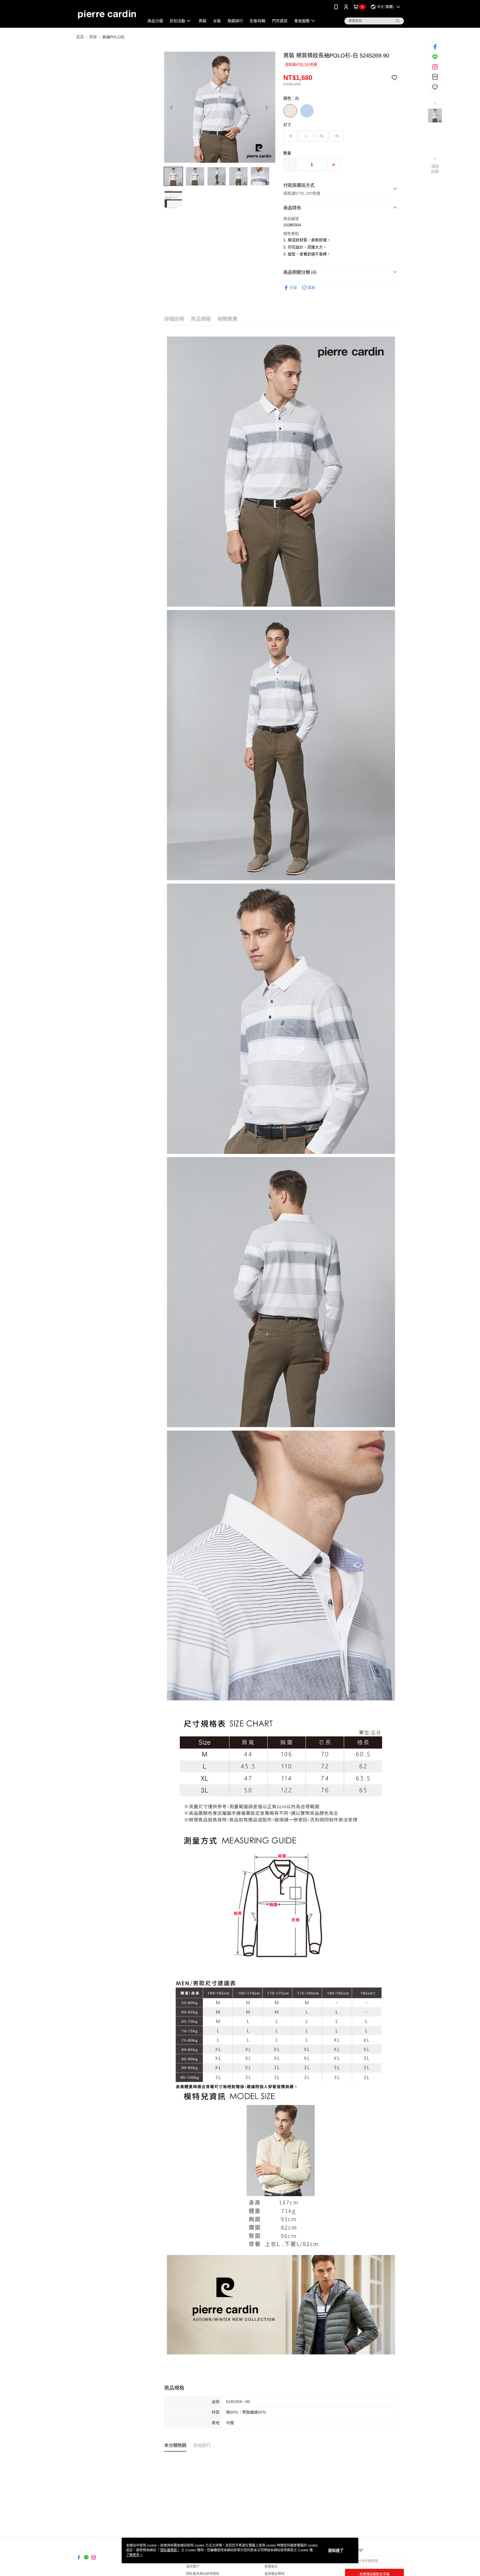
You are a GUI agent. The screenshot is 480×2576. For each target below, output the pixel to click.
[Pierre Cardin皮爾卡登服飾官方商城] (107, 15)
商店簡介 (193, 2567)
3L (337, 136)
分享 (293, 288)
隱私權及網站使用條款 (203, 2574)
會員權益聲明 (274, 2574)
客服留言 (271, 2567)
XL (322, 136)
